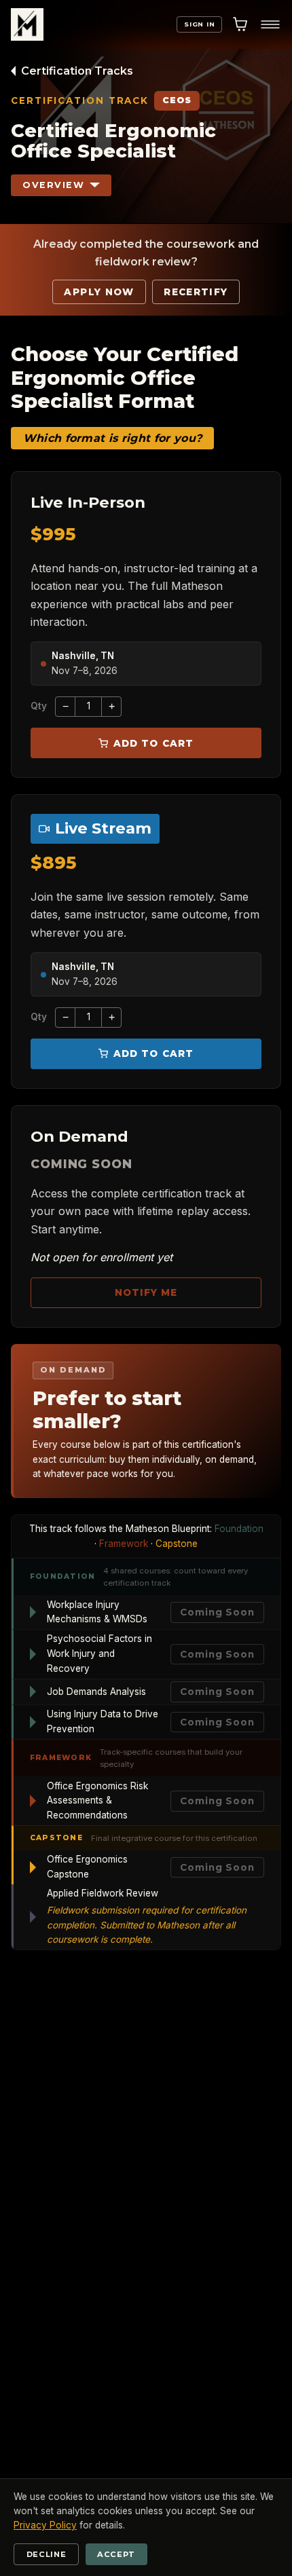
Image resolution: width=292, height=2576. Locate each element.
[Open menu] (270, 24)
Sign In (199, 24)
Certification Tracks (77, 71)
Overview (53, 185)
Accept (116, 2554)
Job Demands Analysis (96, 1692)
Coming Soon (217, 1613)
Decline (47, 2554)
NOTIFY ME (146, 1293)
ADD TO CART (153, 743)
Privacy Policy (45, 2525)
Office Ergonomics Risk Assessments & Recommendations (97, 1801)
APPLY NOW (99, 292)
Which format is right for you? (113, 438)
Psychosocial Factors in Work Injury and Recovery (99, 1654)
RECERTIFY (196, 292)
